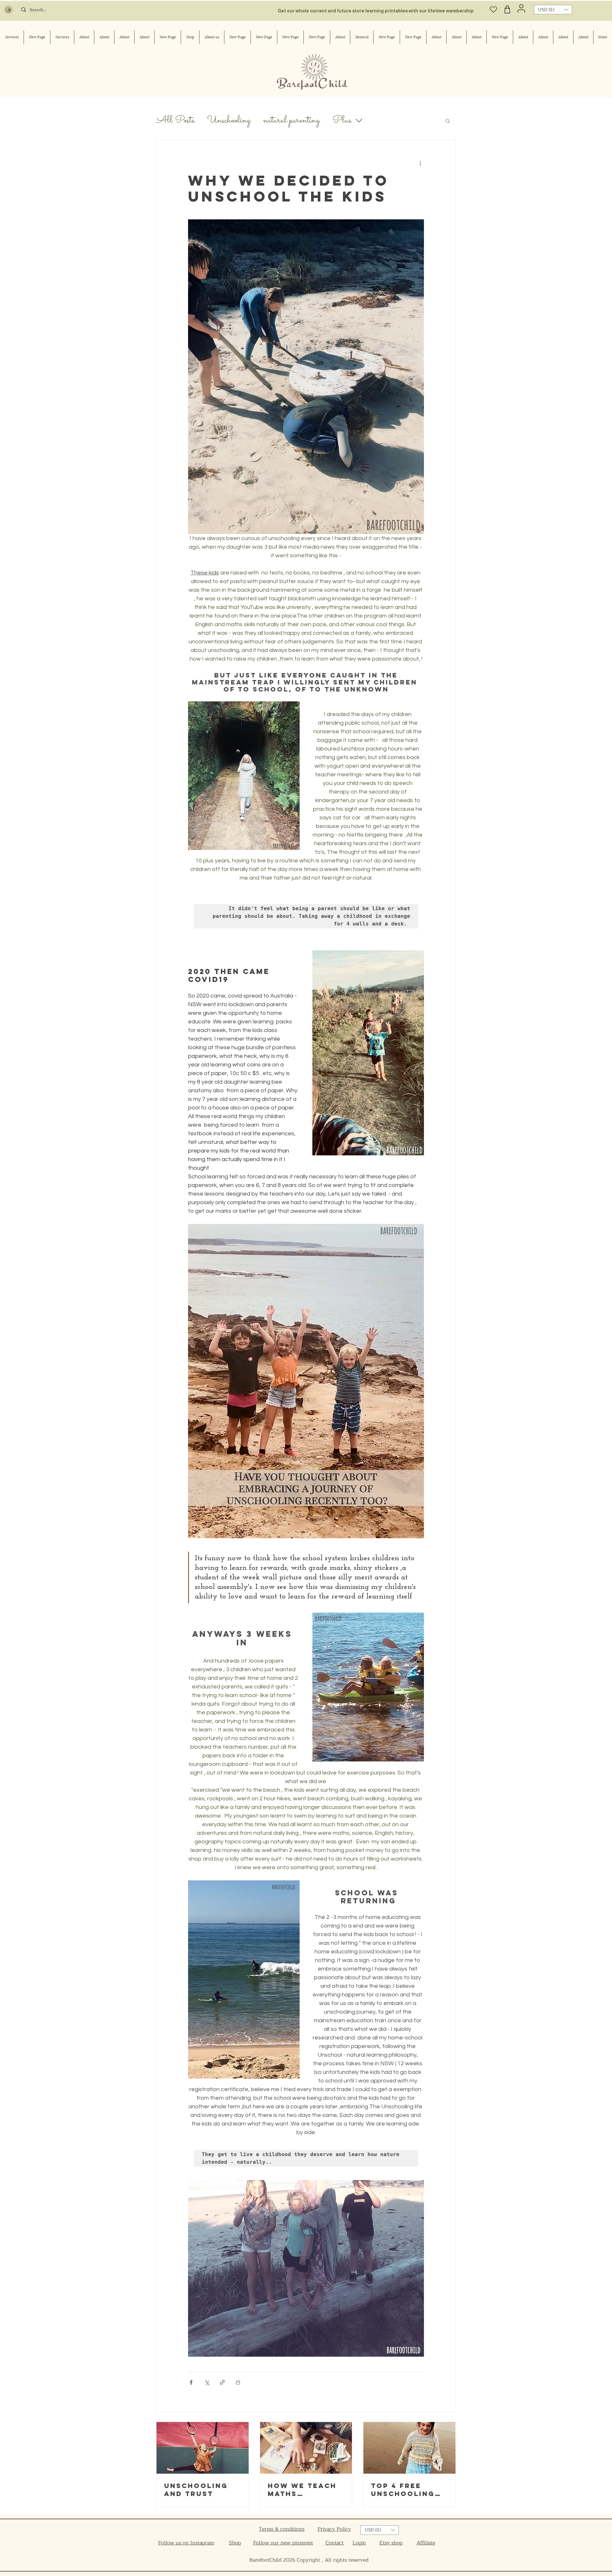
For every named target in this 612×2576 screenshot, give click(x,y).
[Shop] (507, 9)
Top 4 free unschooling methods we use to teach (403, 2490)
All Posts (175, 121)
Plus (342, 121)
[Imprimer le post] (238, 2382)
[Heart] (494, 9)
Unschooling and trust (196, 2490)
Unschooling (229, 121)
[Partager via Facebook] (191, 2382)
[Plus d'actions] (420, 163)
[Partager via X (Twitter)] (207, 2382)
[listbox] (553, 10)
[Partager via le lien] (222, 2382)
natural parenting (291, 121)
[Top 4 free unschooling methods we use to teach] (409, 2448)
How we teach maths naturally (302, 2490)
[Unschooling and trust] (203, 2448)
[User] (521, 8)
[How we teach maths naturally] (306, 2448)
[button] (553, 10)
